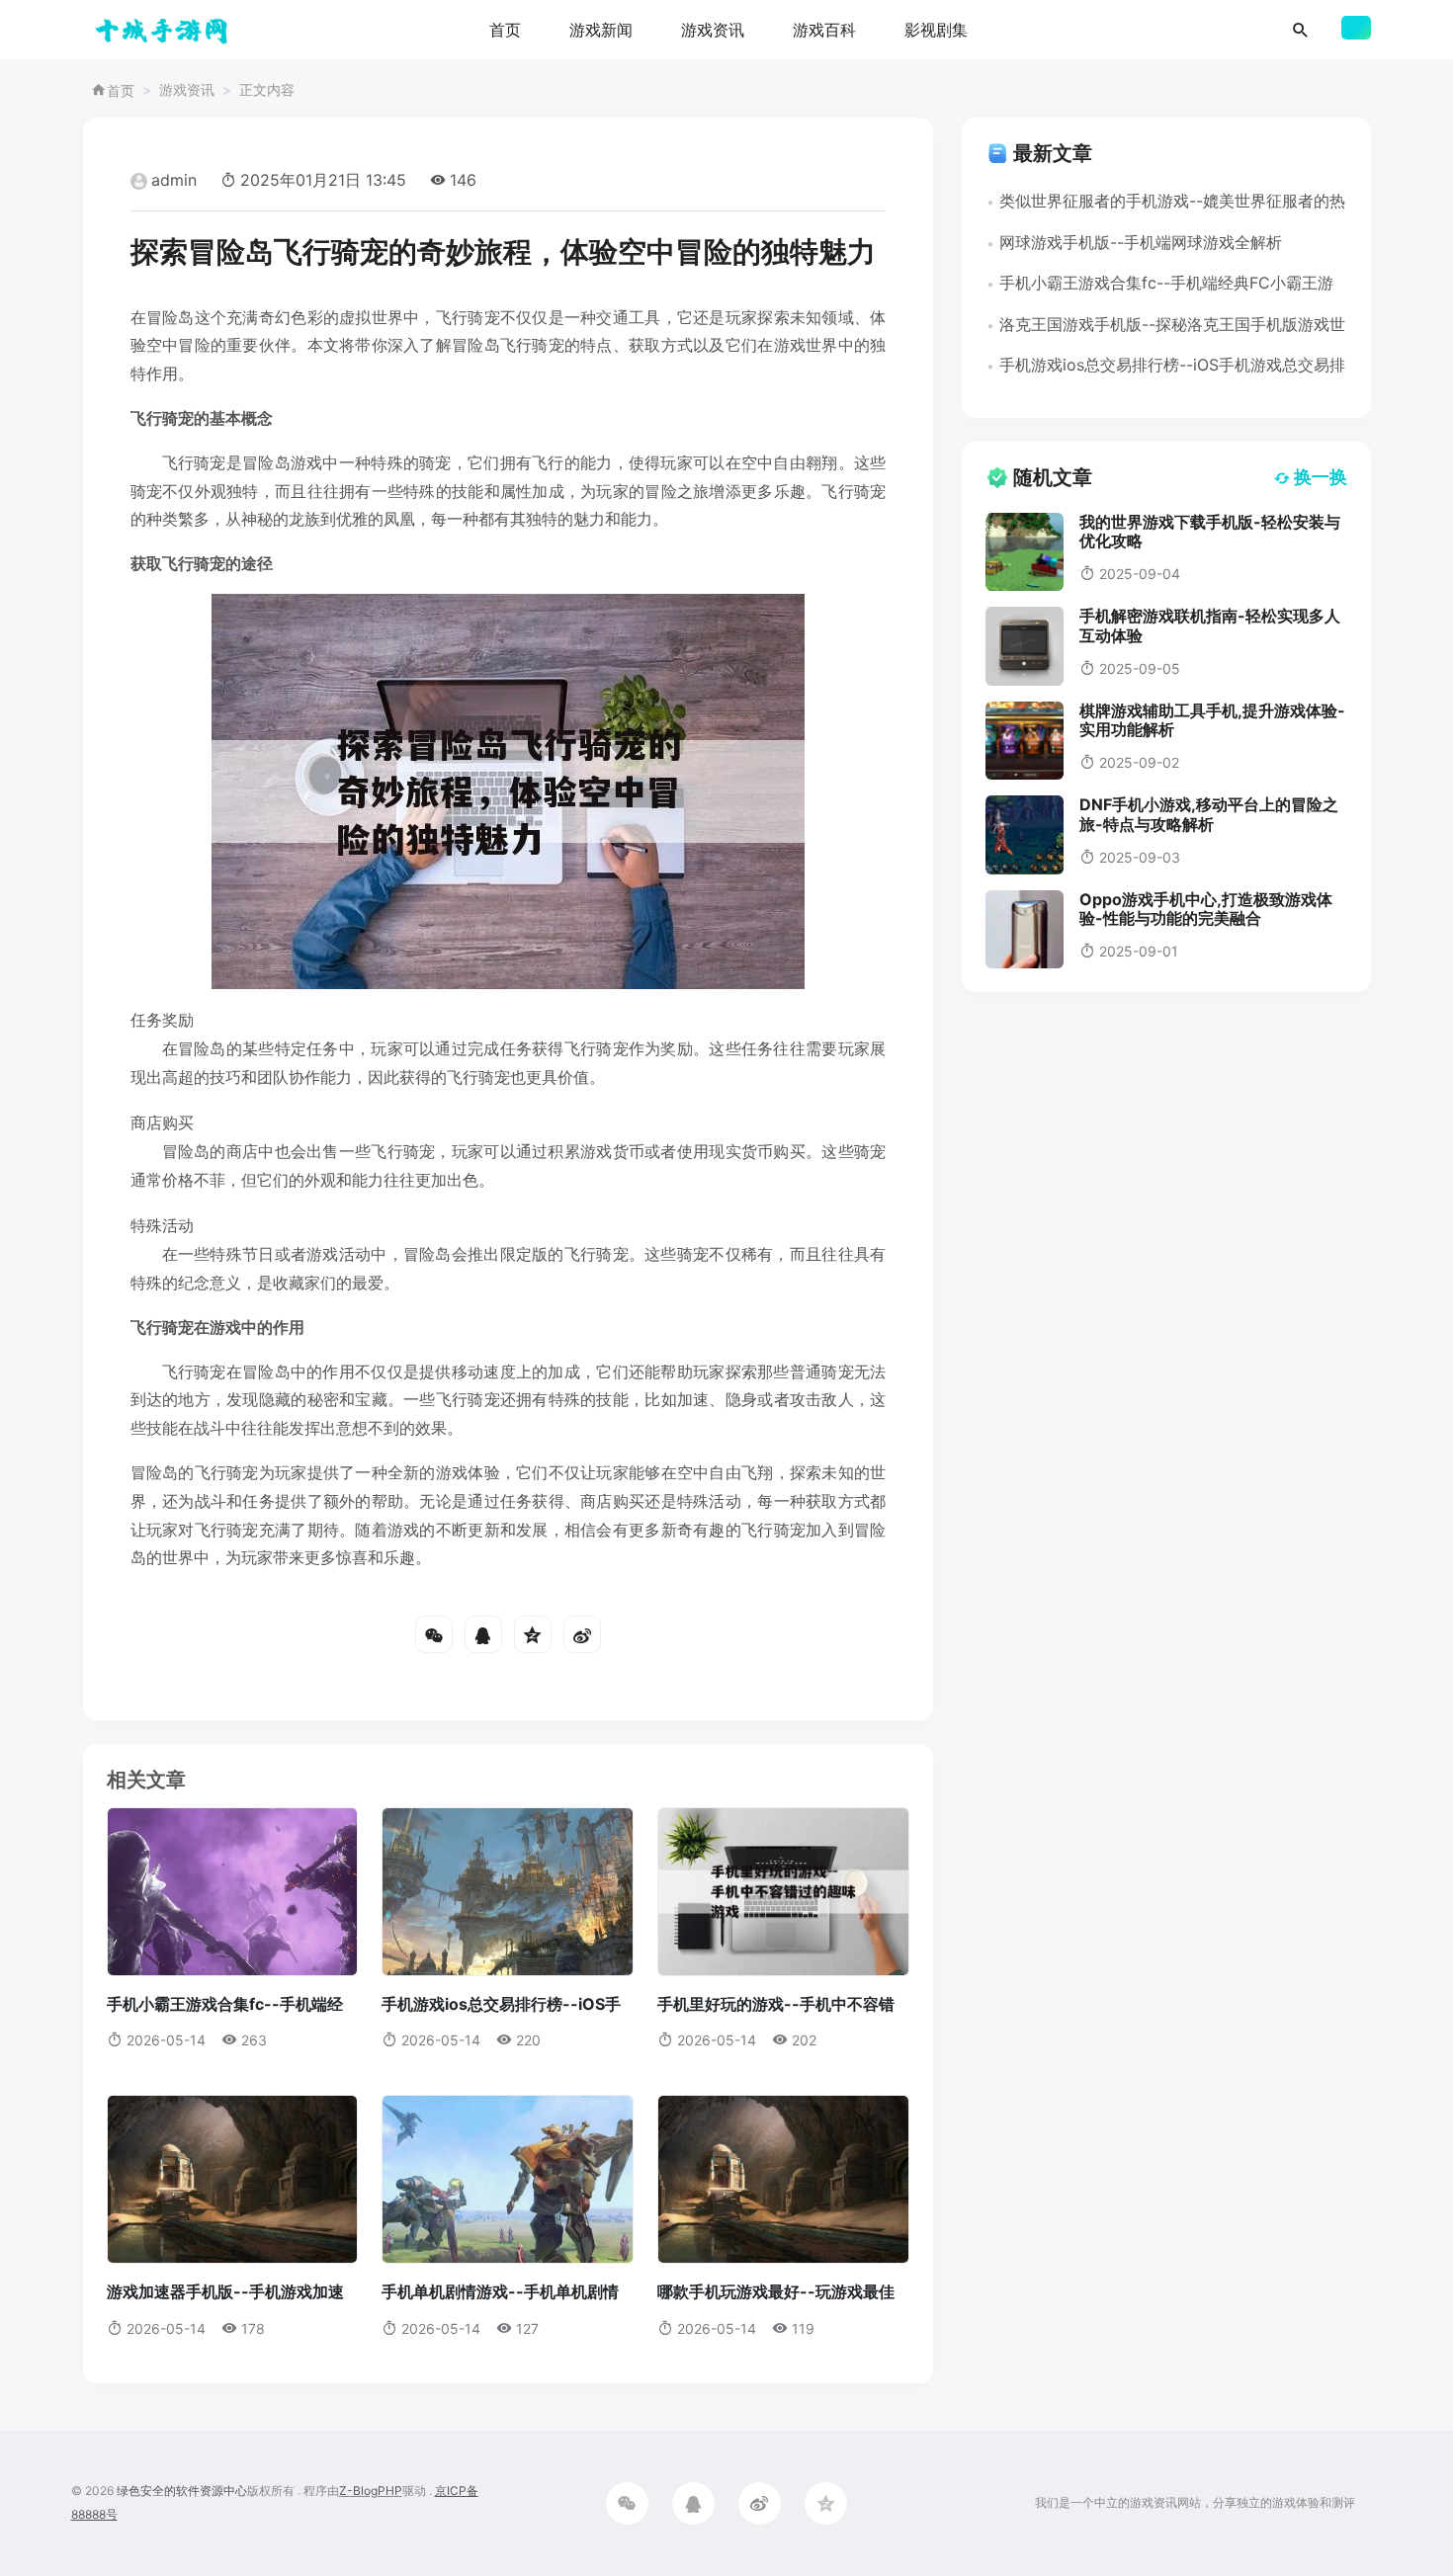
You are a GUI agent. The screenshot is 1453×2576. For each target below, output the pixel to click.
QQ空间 (533, 1634)
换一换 (1321, 477)
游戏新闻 (601, 30)
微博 (582, 1634)
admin (174, 180)
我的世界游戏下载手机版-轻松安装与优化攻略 (1210, 531)
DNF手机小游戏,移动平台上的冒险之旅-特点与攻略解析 (1209, 814)
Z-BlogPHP (371, 2491)
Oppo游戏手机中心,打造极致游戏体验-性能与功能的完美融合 (1206, 909)
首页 (505, 30)
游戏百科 (824, 30)
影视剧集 (936, 30)
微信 (434, 1634)
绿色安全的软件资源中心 (182, 2491)
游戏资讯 (713, 30)
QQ (483, 1634)
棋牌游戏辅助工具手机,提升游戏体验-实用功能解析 (1212, 720)
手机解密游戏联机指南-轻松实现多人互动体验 (1210, 625)
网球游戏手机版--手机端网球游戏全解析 (1141, 242)
